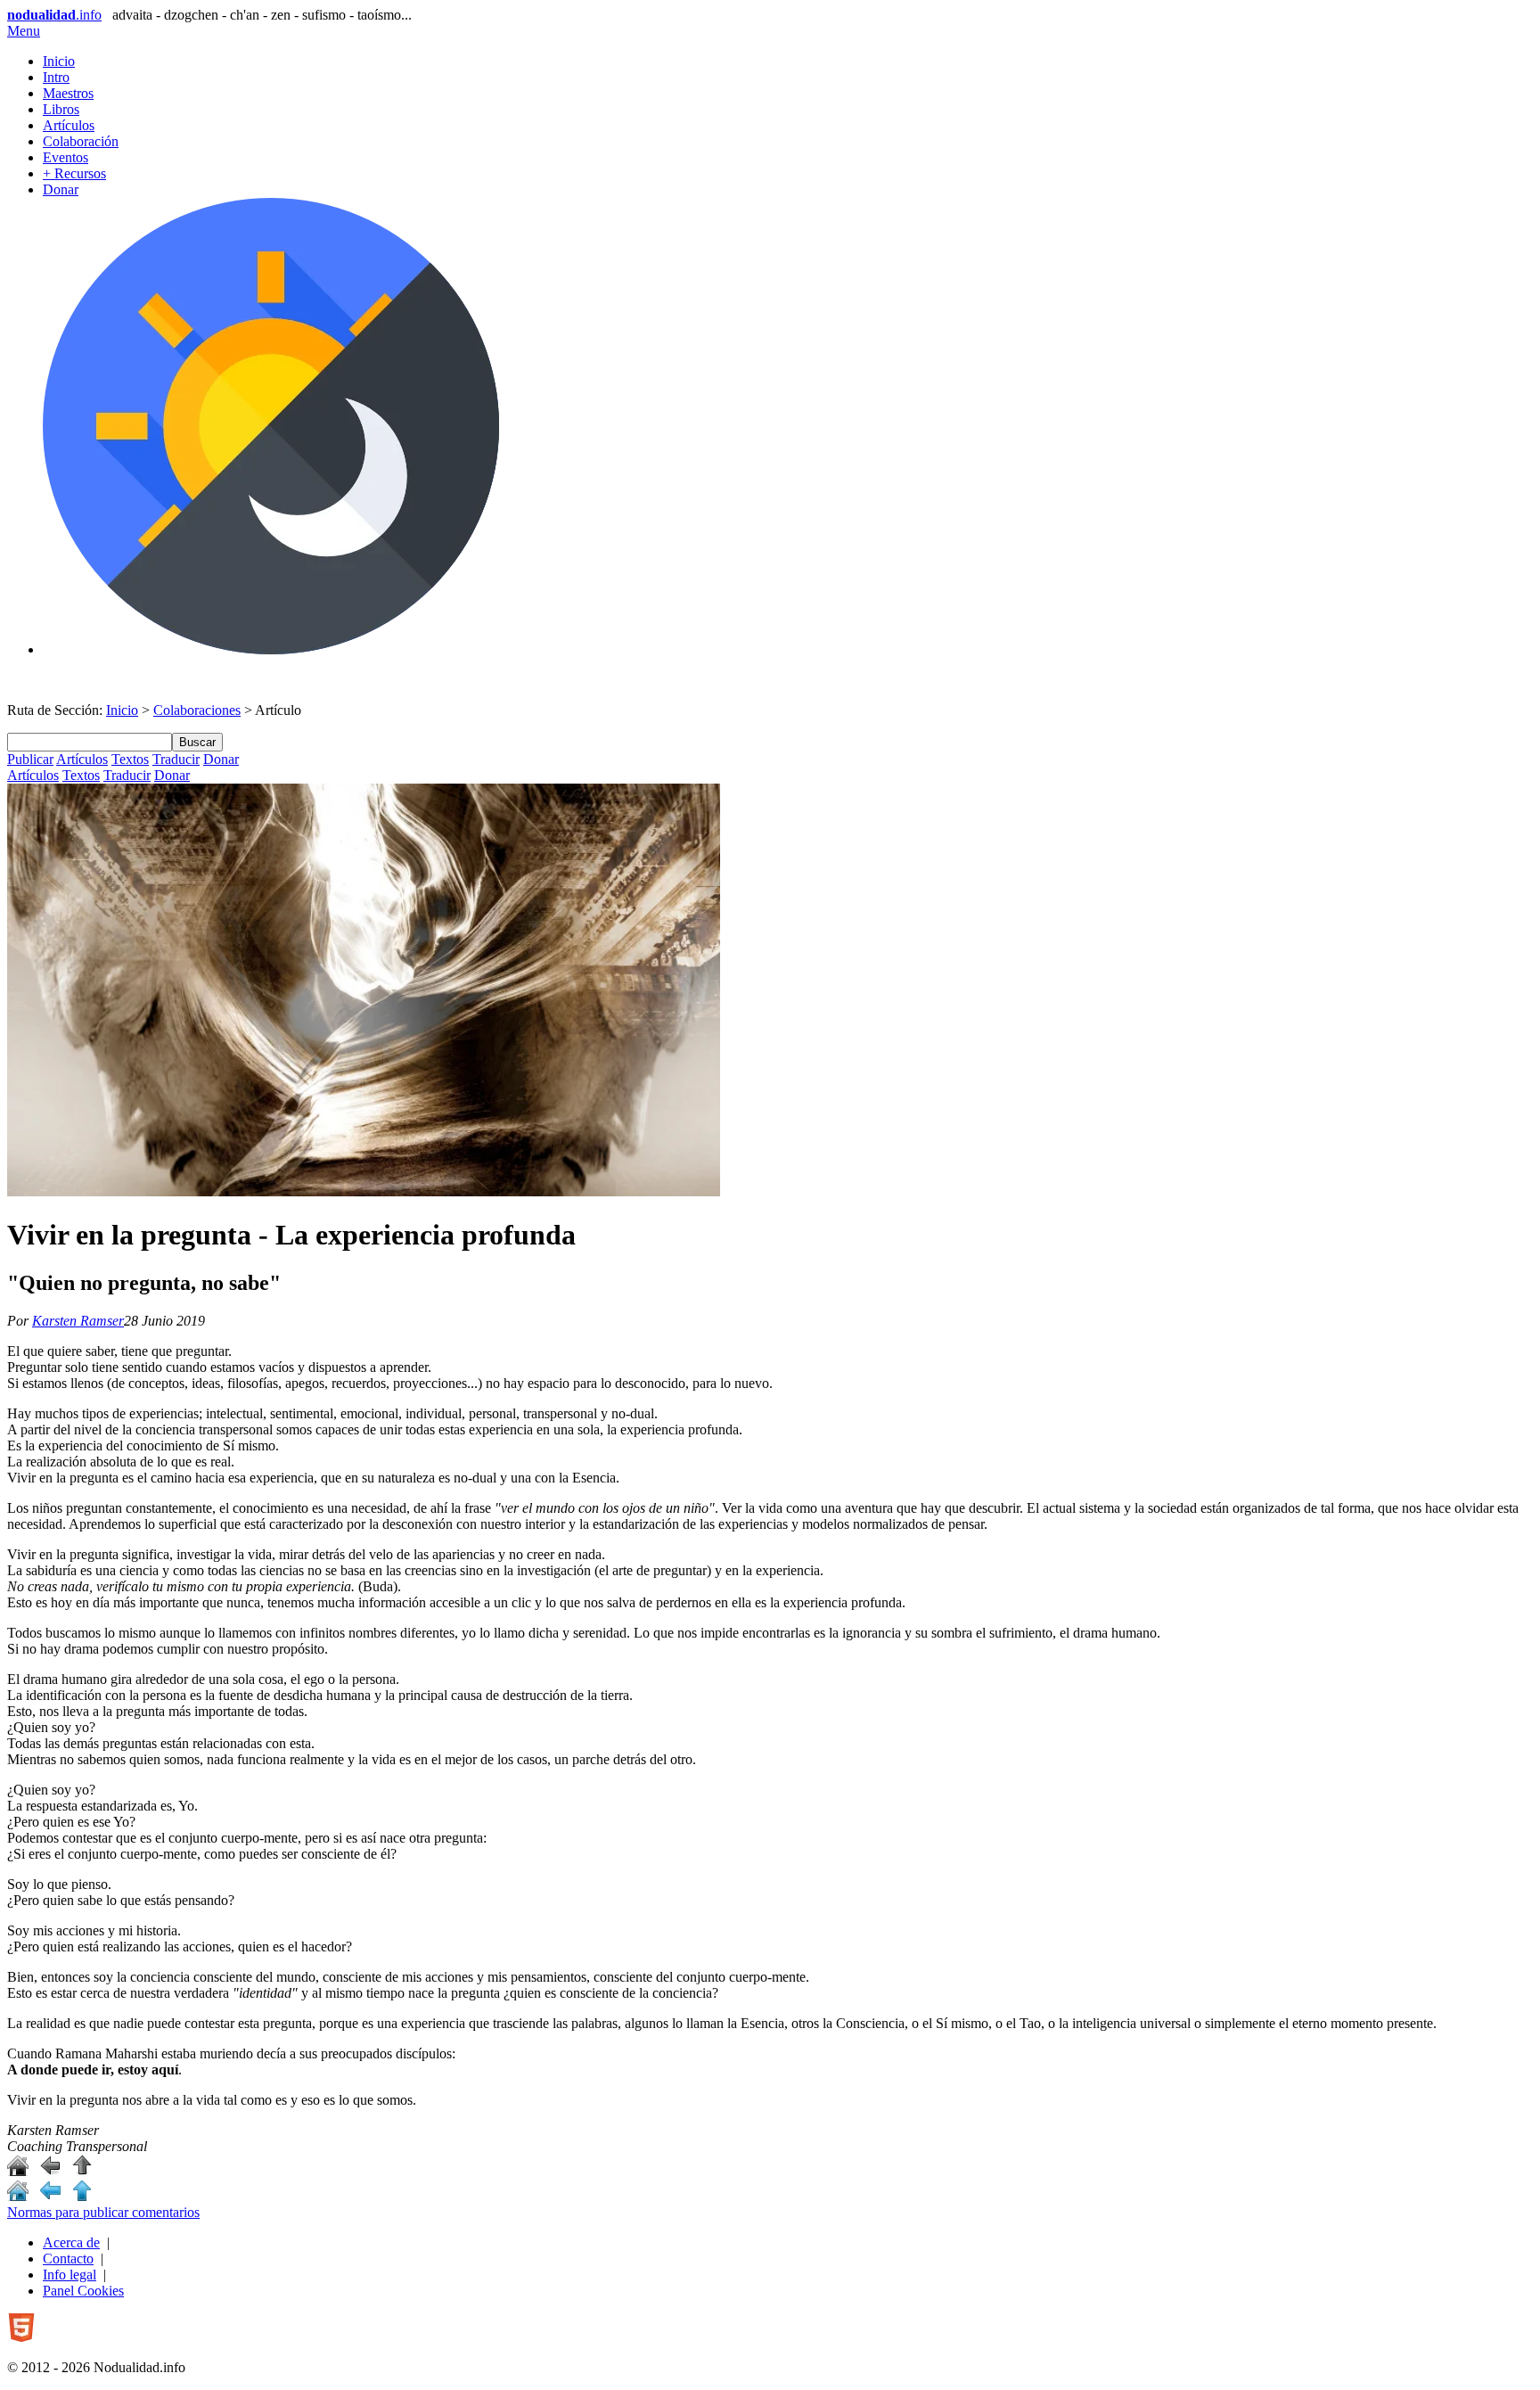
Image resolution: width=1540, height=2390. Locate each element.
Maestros (68, 93)
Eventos (66, 157)
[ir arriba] (82, 2171)
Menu (24, 31)
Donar (61, 189)
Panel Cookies (83, 2291)
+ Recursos (74, 173)
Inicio (59, 61)
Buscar (197, 742)
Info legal (70, 2275)
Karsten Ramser (78, 1321)
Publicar (30, 759)
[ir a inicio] (18, 2171)
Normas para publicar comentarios (103, 2212)
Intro (56, 77)
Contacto (68, 2259)
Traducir (176, 759)
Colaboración (81, 141)
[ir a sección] (50, 2171)
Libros (61, 109)
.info (54, 15)
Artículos (69, 125)
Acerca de (71, 2242)
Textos (130, 759)
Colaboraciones (197, 710)
